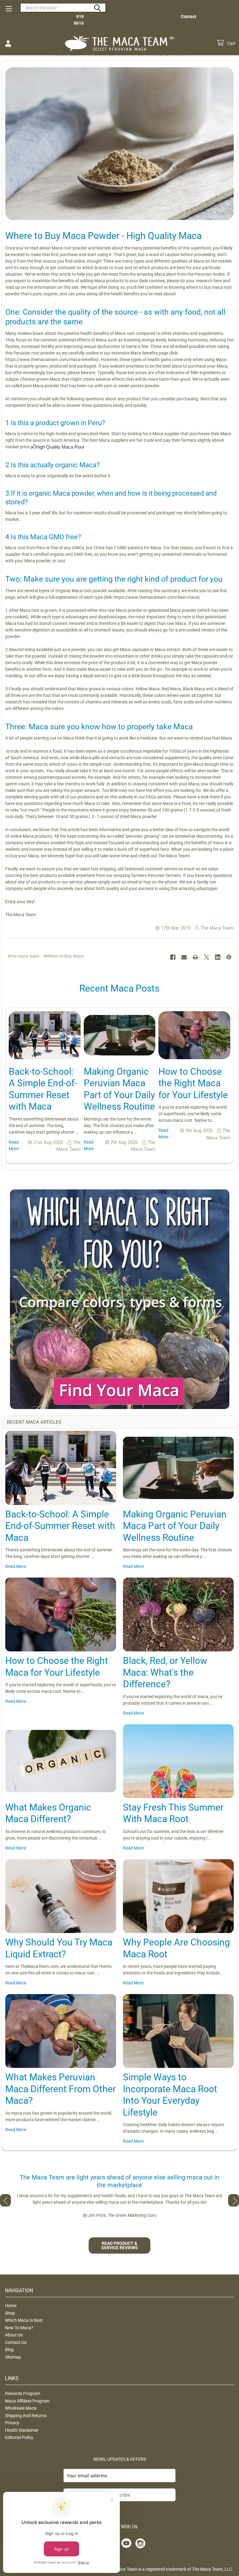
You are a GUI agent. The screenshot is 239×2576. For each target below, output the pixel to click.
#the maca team (23, 956)
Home (11, 2306)
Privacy (12, 2423)
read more (16, 1566)
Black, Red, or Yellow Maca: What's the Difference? (165, 1672)
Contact (189, 17)
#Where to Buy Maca (64, 956)
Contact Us (16, 2342)
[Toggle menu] (9, 9)
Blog (9, 2350)
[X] (206, 957)
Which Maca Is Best (24, 2320)
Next (234, 2200)
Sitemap (13, 2357)
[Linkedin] (218, 957)
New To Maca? (19, 2328)
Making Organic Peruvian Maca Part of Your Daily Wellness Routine (175, 1526)
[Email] (184, 957)
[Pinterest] (229, 957)
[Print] (195, 957)
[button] (120, 1299)
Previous (5, 2200)
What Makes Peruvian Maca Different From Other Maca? (61, 2089)
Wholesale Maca (21, 2408)
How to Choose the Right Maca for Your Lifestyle (193, 1083)
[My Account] (8, 44)
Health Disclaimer (22, 2430)
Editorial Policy (19, 2437)
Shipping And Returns (26, 2416)
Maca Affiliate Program (27, 2401)
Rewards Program (23, 2393)
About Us (14, 2335)
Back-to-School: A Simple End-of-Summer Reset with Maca (60, 1526)
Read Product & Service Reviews (119, 2245)
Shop (10, 2313)
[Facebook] (173, 957)
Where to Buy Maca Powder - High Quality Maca (103, 236)
